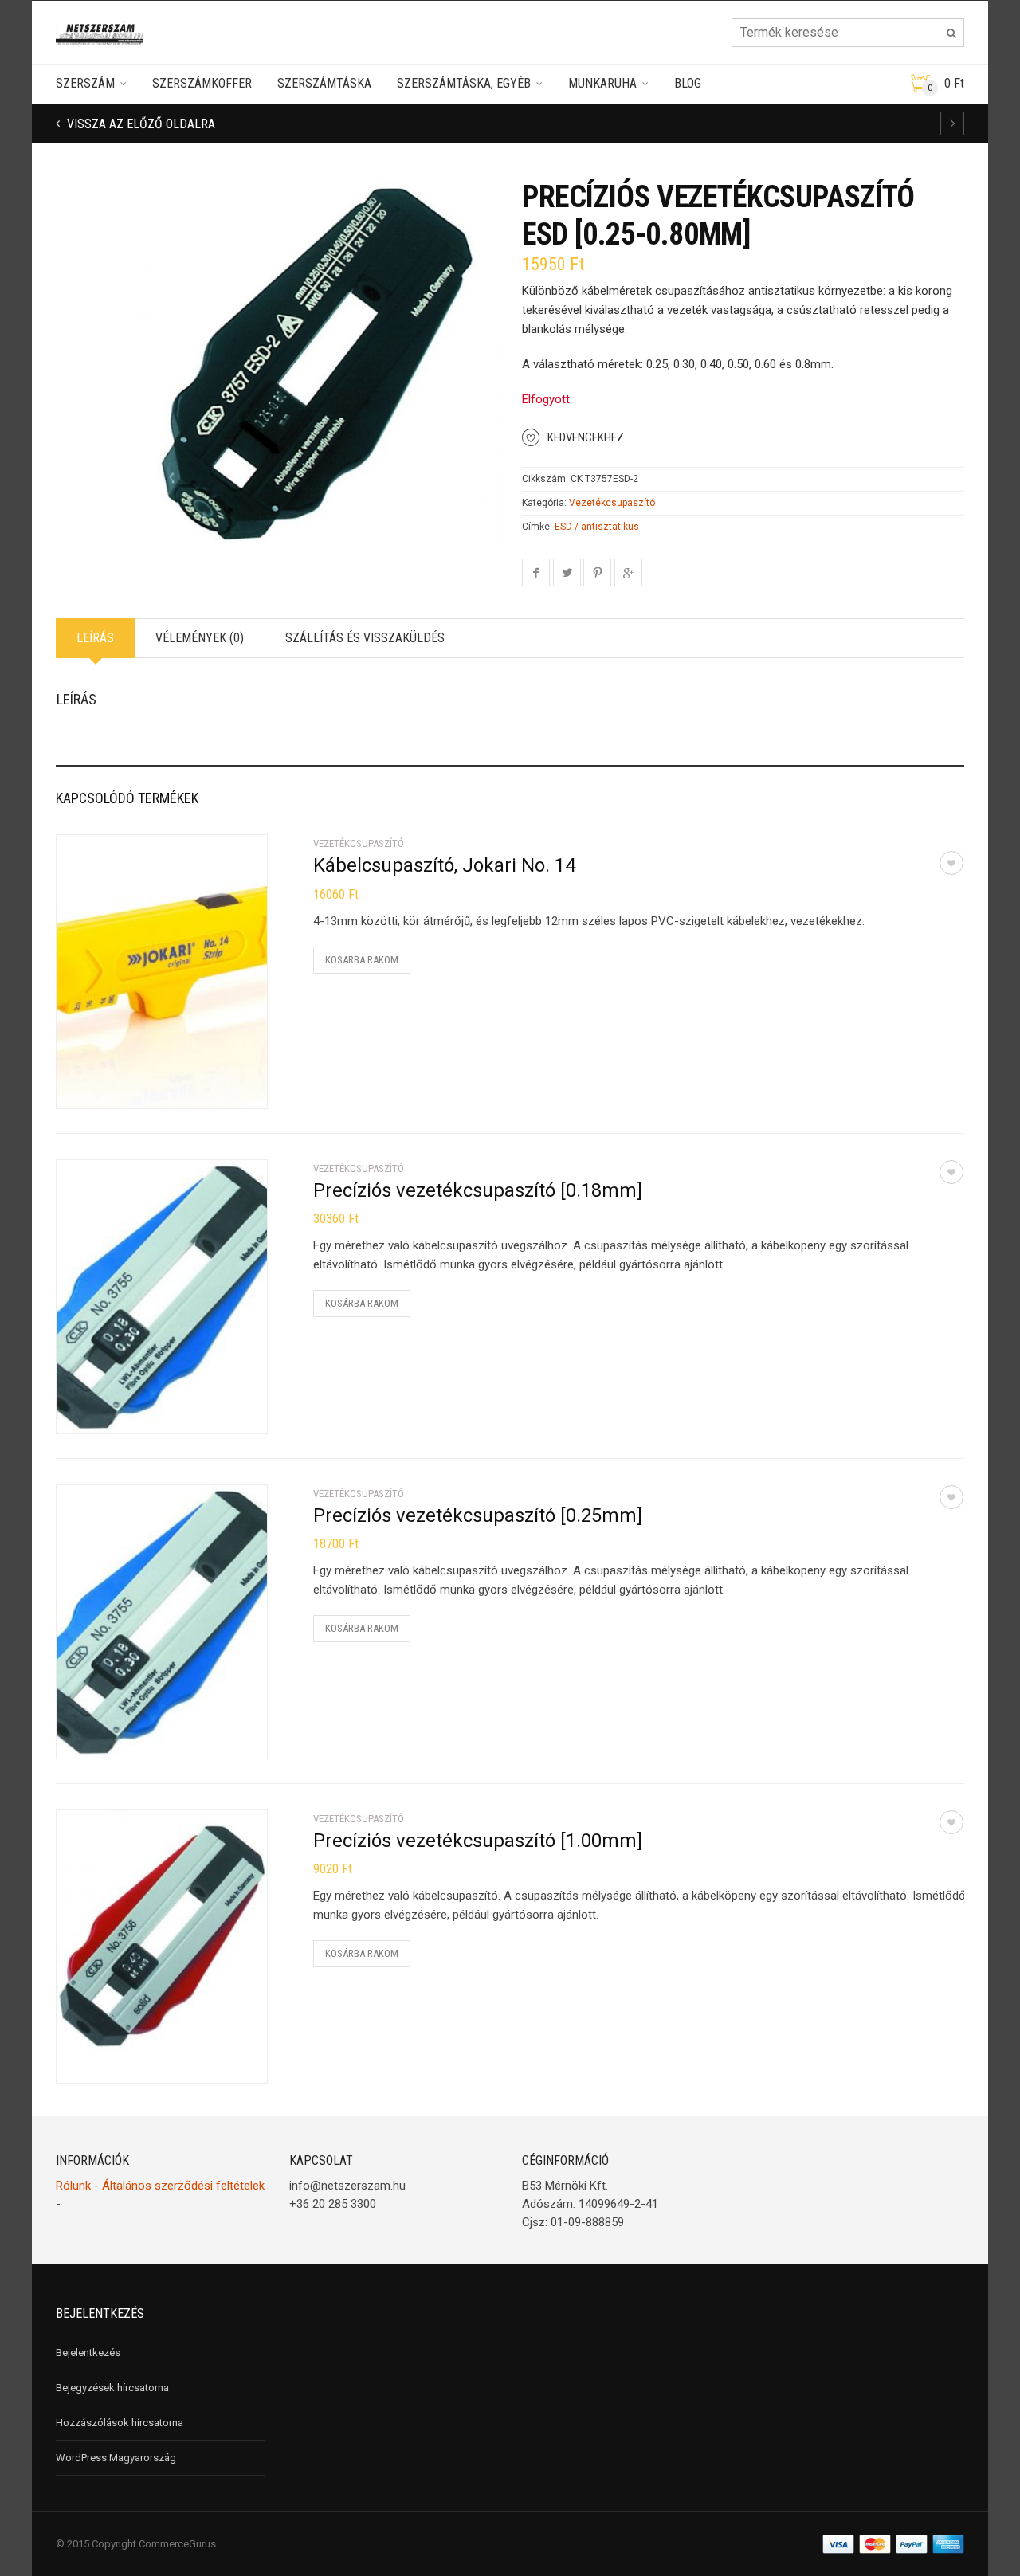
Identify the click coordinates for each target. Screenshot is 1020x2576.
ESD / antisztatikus (597, 527)
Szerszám (85, 83)
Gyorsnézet (104, 1087)
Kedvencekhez (586, 437)
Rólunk (73, 2186)
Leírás (95, 638)
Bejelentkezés (88, 2353)
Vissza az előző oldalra (139, 124)
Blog (688, 83)
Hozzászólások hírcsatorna (120, 2423)
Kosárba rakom (362, 960)
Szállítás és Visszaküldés (365, 638)
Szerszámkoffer (202, 83)
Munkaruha (602, 83)
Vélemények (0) (200, 638)
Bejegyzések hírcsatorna (112, 2388)
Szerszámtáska (324, 83)
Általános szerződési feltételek (183, 2186)
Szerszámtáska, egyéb (464, 83)
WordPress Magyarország (116, 2458)
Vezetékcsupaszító (612, 503)
